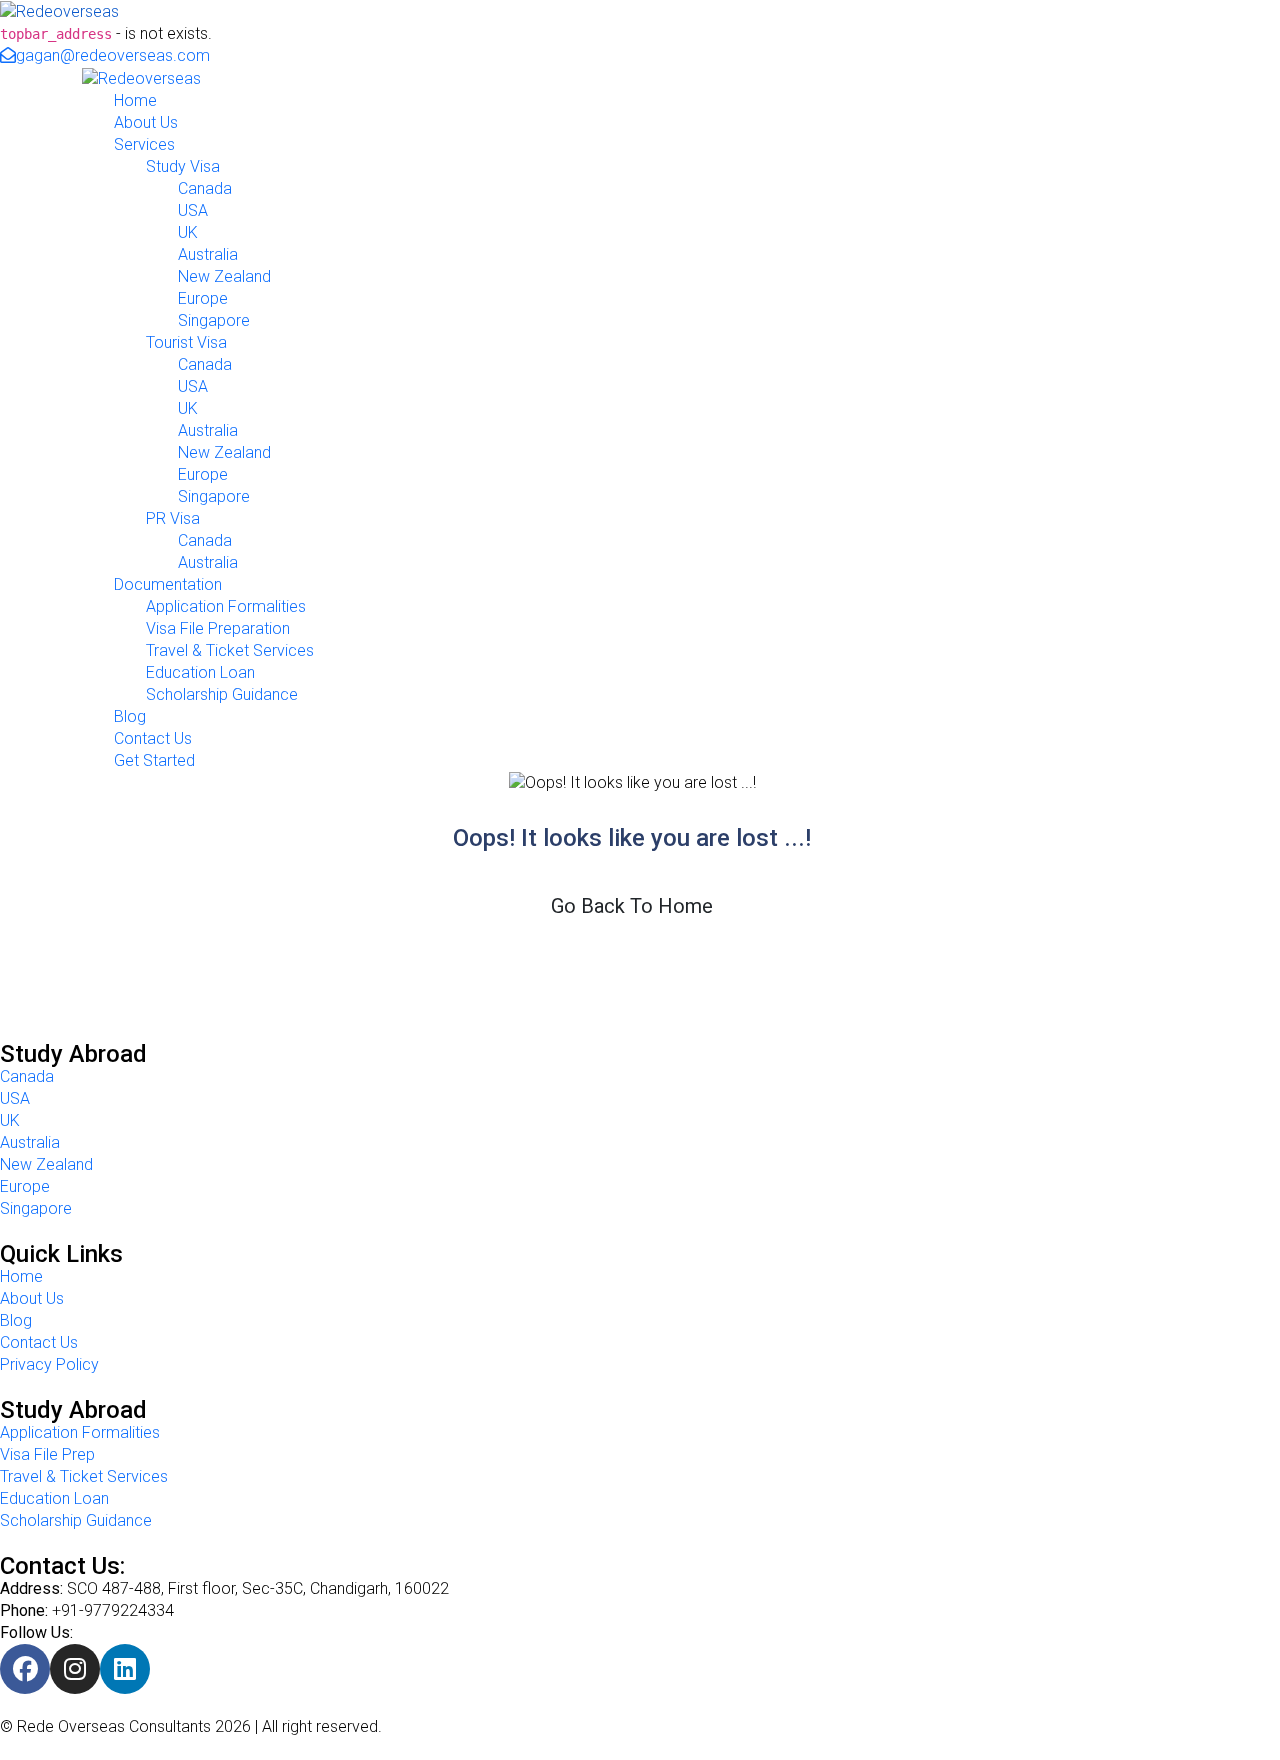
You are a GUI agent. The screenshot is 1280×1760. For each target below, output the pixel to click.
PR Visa (173, 518)
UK (188, 232)
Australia (208, 254)
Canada (205, 188)
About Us (146, 122)
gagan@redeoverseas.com (113, 55)
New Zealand (224, 276)
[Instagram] (75, 1669)
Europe (203, 298)
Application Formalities (226, 606)
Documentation (168, 584)
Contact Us (153, 738)
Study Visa (183, 166)
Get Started (154, 760)
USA (193, 210)
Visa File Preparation (218, 628)
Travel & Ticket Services (230, 650)
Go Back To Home (632, 906)
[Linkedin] (125, 1669)
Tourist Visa (186, 342)
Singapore (214, 320)
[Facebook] (25, 1669)
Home (135, 100)
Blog (130, 716)
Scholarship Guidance (222, 694)
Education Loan (200, 672)
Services (144, 144)
